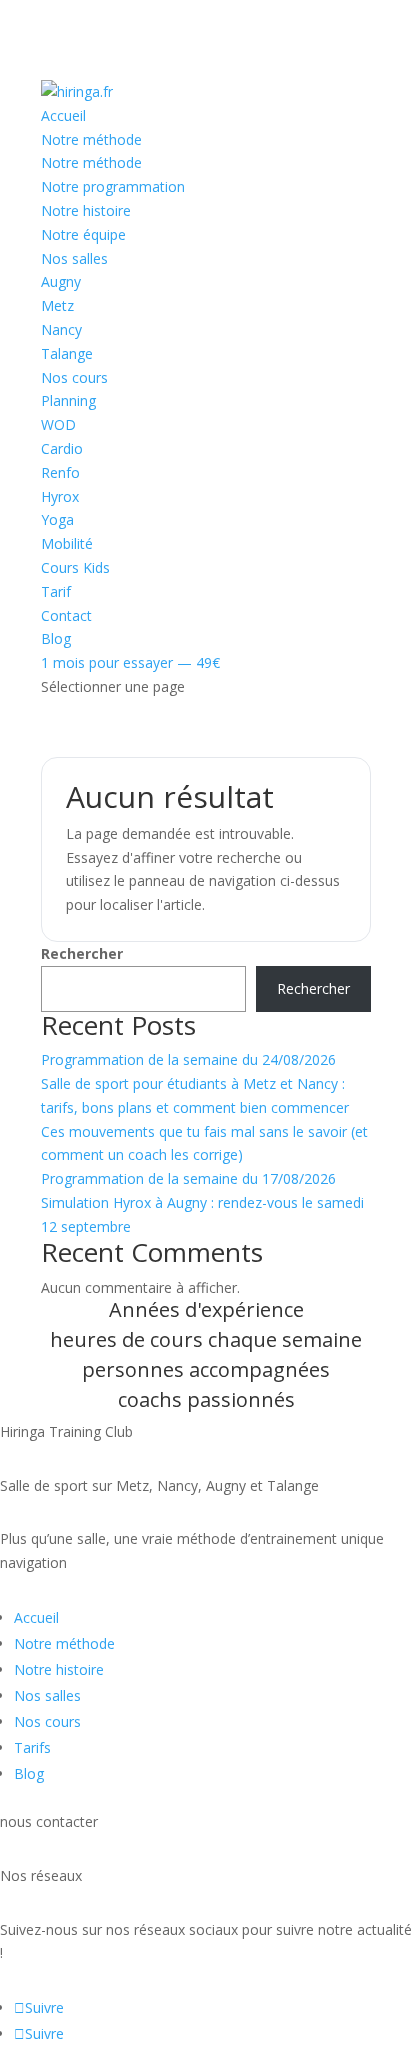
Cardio (62, 448)
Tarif (56, 591)
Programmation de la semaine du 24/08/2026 (188, 1059)
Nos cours (74, 377)
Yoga (57, 519)
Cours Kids (75, 567)
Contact (66, 615)
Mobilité (67, 543)
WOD (58, 424)
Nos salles (74, 258)
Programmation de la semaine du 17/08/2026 (188, 1178)
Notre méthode (91, 139)
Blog (56, 638)
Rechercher (82, 953)
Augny (61, 281)
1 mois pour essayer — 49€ (130, 662)
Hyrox (60, 496)
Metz (57, 305)
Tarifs (32, 1747)
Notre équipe (83, 234)
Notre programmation (113, 186)
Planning (68, 400)
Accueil (63, 115)
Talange (67, 353)
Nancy (61, 329)
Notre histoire (86, 210)
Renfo (60, 472)
